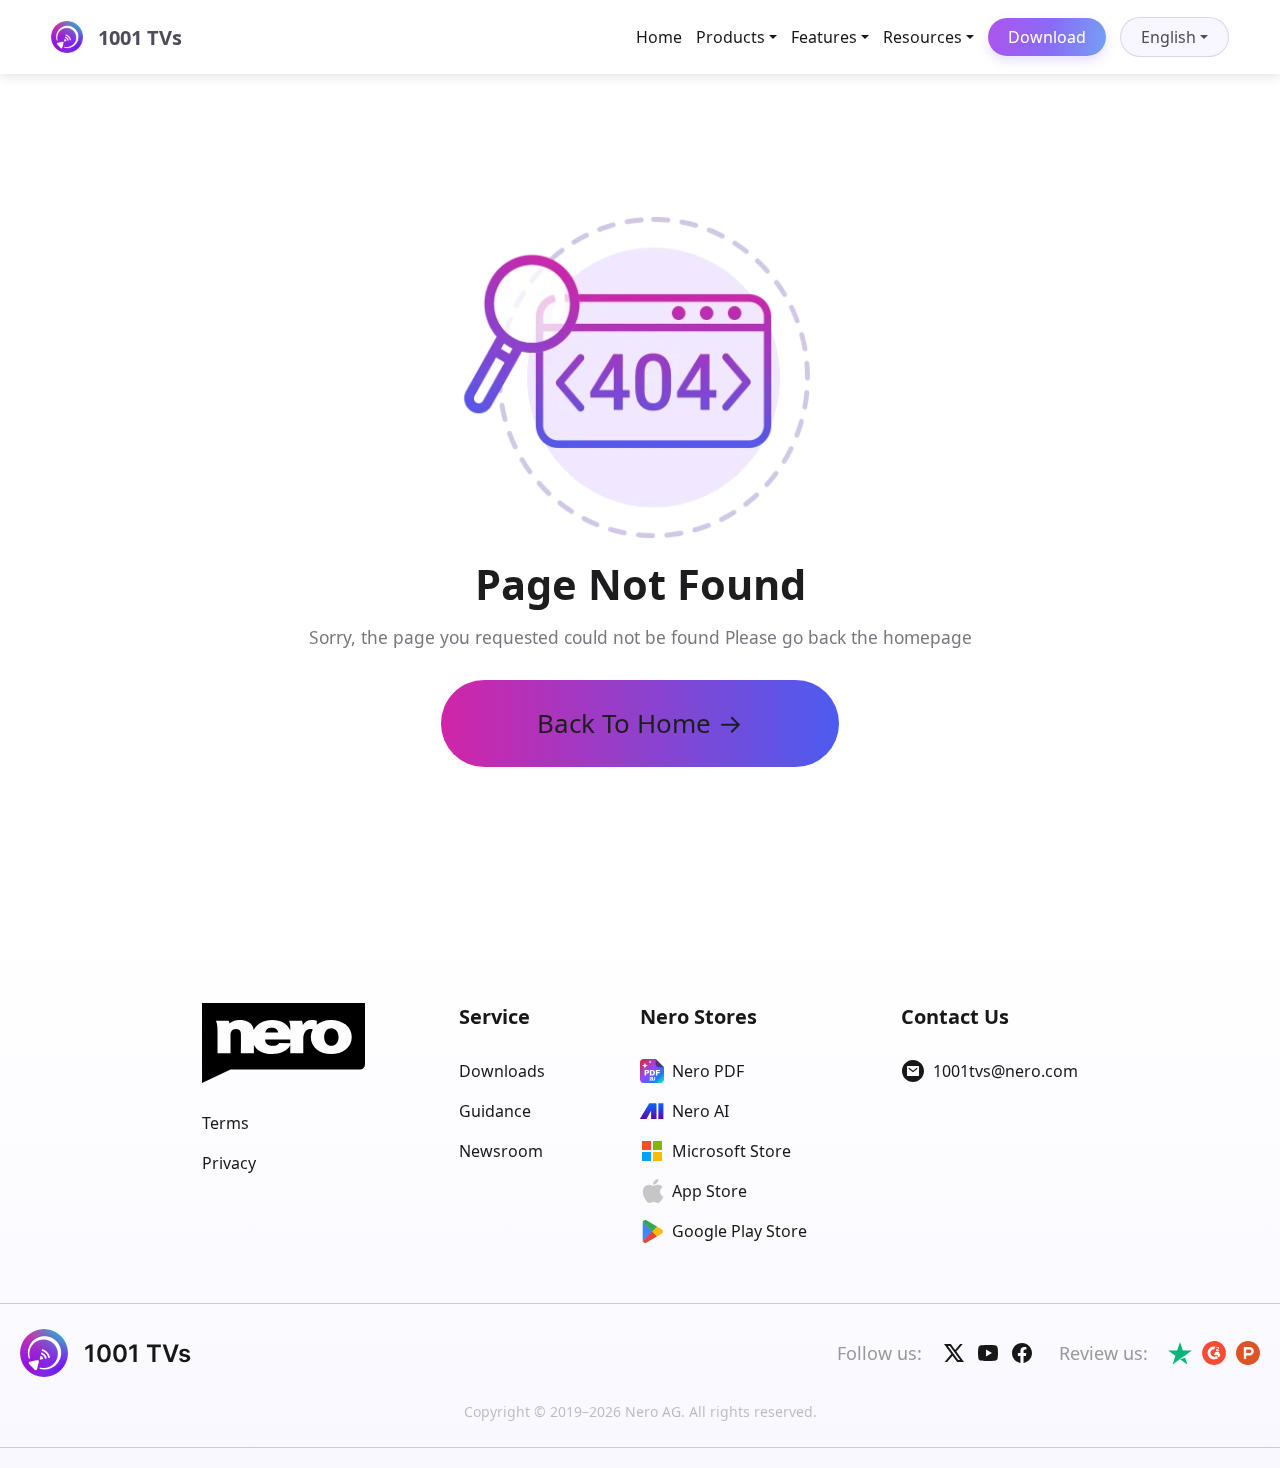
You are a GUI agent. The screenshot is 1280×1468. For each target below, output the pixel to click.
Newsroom (501, 1151)
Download (1047, 37)
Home (659, 37)
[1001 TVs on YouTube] (988, 1353)
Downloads (502, 1071)
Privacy (229, 1163)
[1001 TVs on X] (954, 1353)
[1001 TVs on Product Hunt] (1248, 1353)
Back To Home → (640, 723)
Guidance (495, 1111)
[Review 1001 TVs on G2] (1214, 1353)
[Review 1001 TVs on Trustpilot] (1180, 1353)
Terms (225, 1123)
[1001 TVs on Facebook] (1022, 1353)
